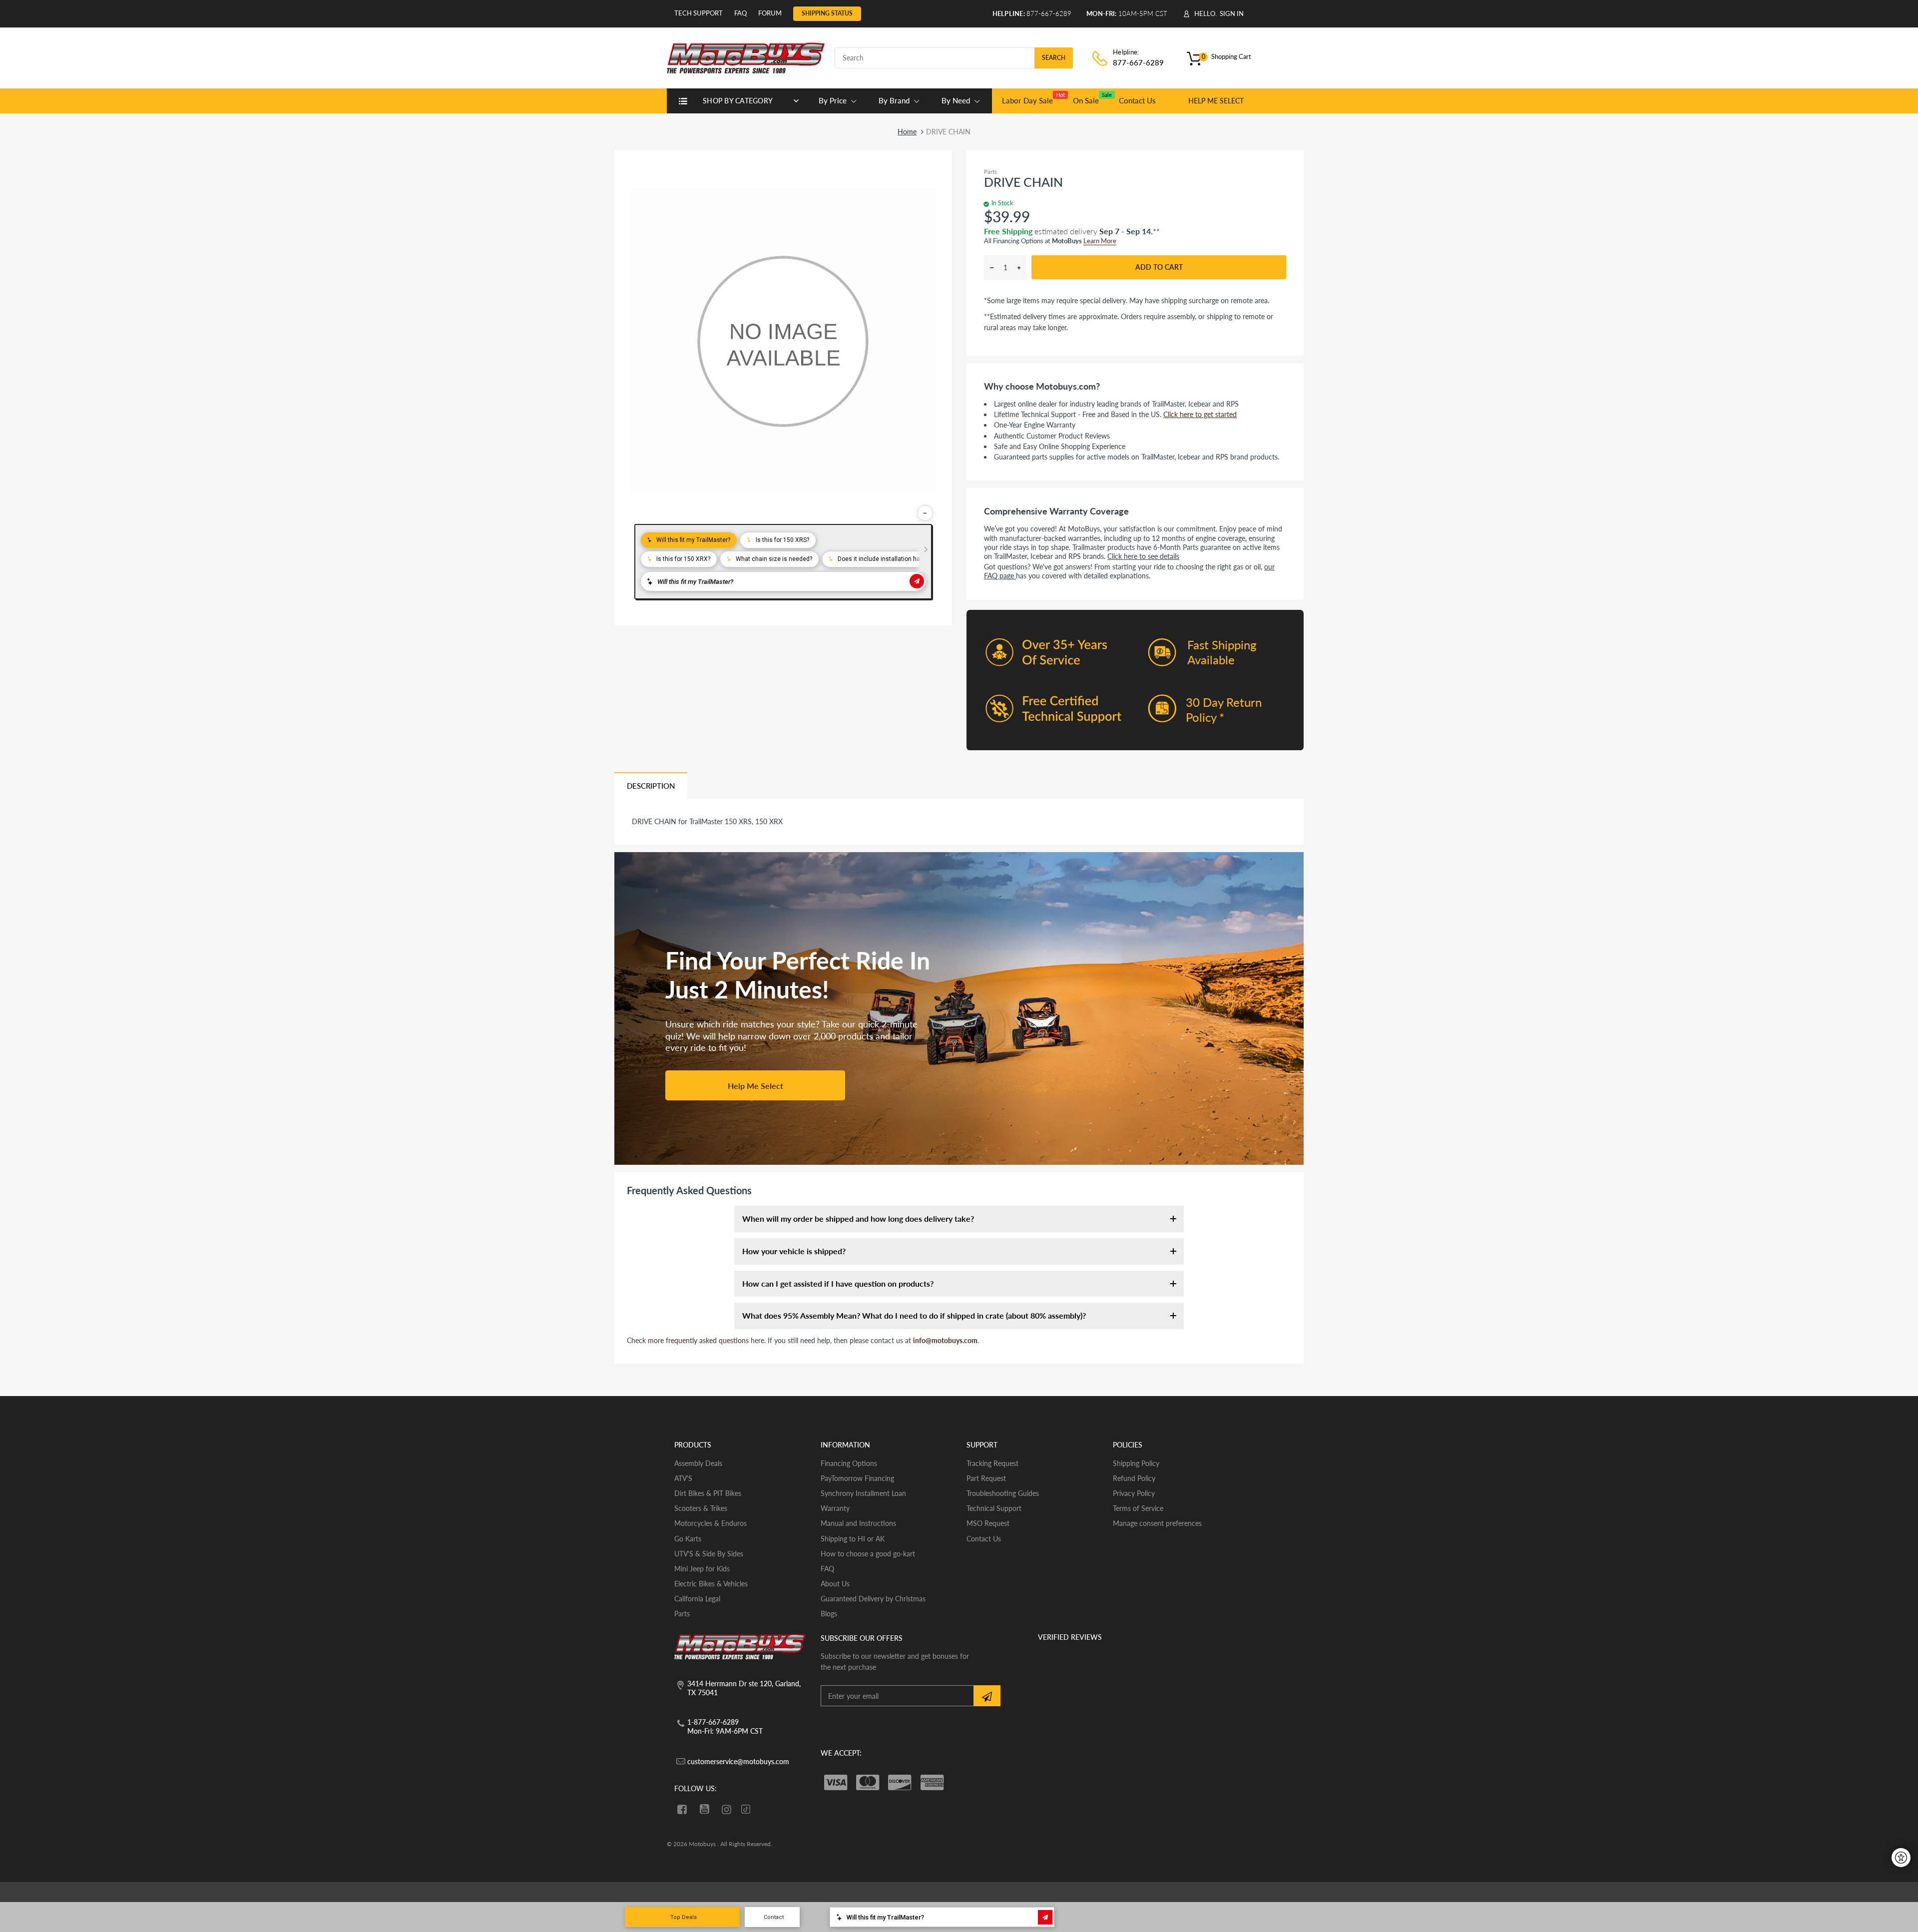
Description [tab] (651, 786)
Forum (770, 13)
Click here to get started (1200, 414)
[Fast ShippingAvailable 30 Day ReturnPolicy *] (1135, 747)
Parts (990, 172)
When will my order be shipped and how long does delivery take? (858, 1218)
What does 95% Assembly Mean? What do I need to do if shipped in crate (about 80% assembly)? (914, 1315)
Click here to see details (1143, 556)
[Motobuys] (746, 57)
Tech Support (699, 13)
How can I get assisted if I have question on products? (838, 1283)
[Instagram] (727, 1809)
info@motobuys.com (945, 1340)
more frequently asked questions (698, 1340)
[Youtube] (705, 1809)
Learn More (1100, 241)
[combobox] (954, 58)
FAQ (740, 13)
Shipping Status (827, 13)
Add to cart (1159, 267)
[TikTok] (746, 1810)
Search (1054, 58)
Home (907, 132)
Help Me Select (755, 1086)
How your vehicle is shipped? (794, 1251)
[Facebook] (682, 1809)
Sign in (1232, 13)
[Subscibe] (987, 1696)
